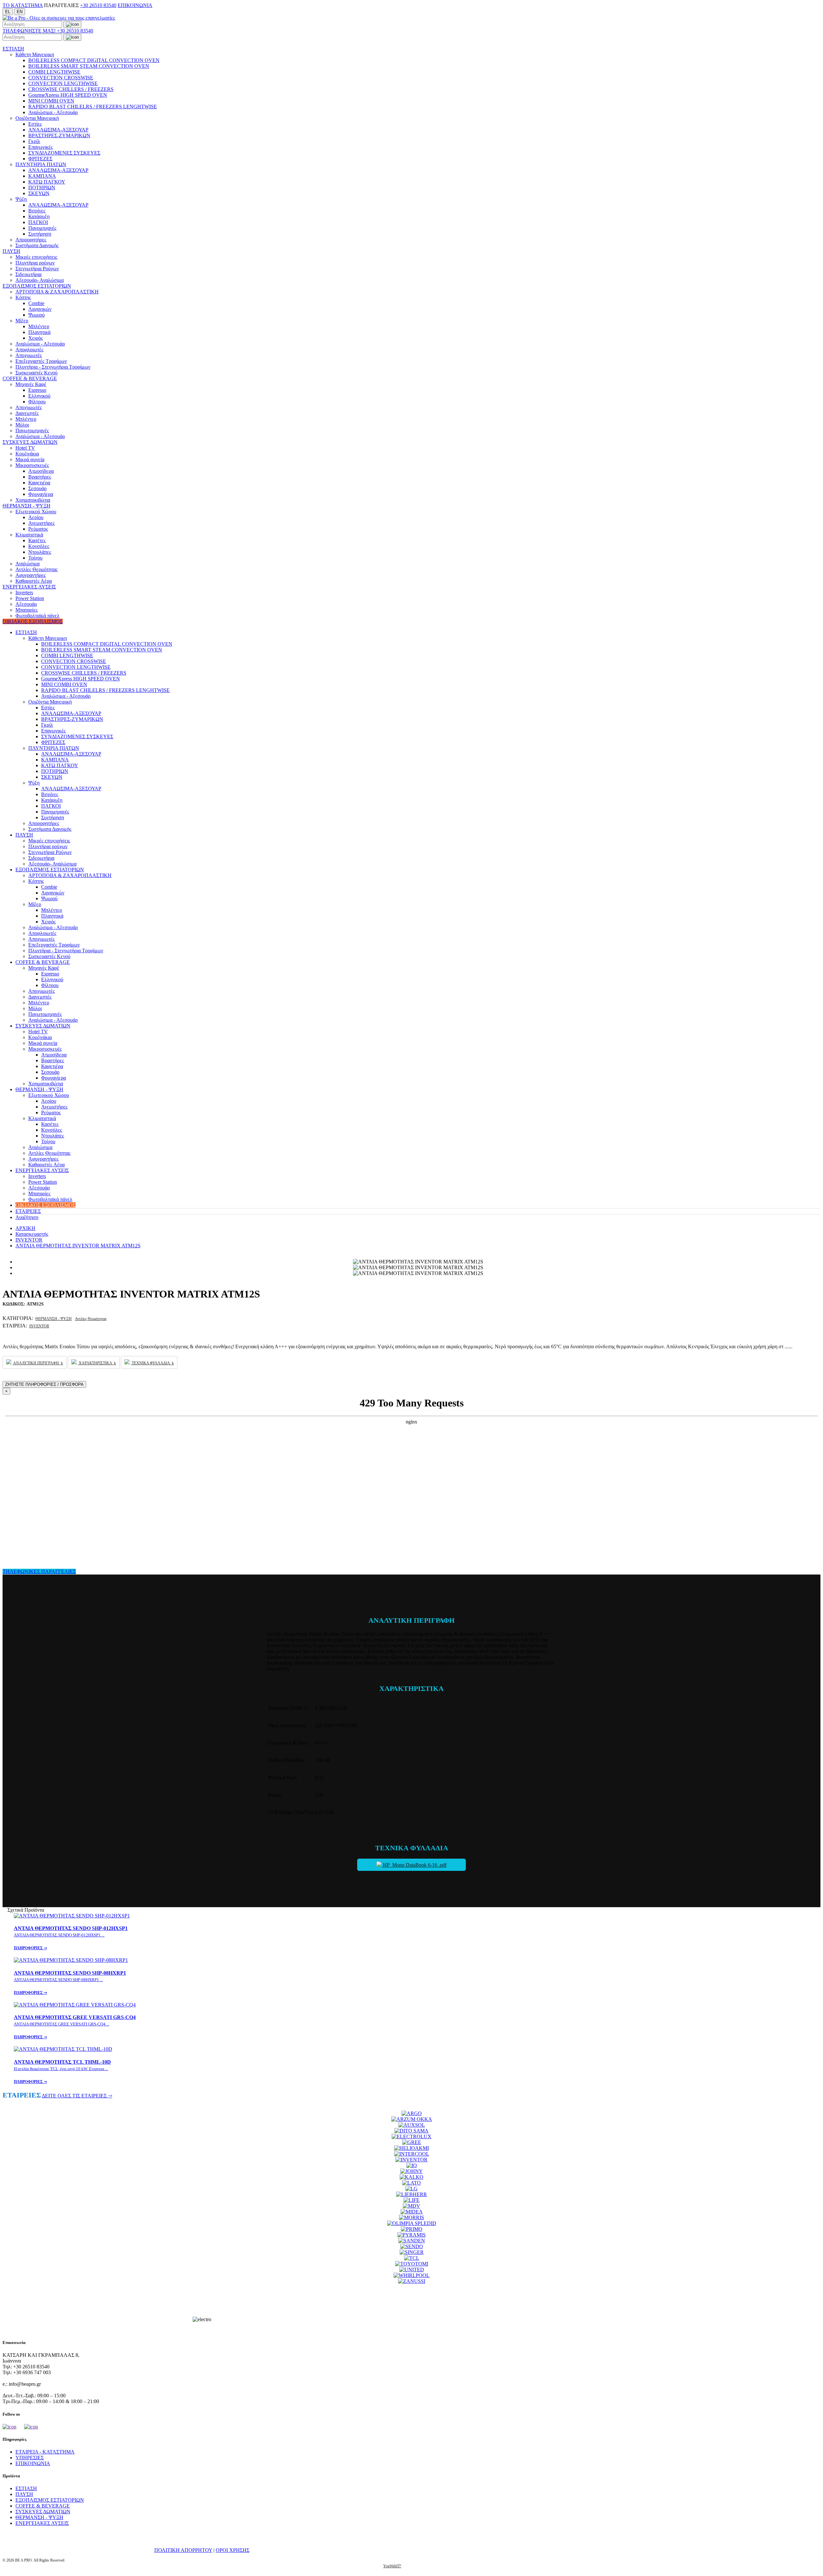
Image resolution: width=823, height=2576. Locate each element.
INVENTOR (29, 1240)
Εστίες (35, 124)
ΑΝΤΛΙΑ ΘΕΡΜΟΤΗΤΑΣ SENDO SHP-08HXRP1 (70, 1983)
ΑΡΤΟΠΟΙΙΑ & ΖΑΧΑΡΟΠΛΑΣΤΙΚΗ (57, 292)
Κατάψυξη (39, 216)
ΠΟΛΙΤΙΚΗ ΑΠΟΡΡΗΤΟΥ (183, 2550)
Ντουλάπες (40, 552)
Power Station (30, 598)
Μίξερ (22, 321)
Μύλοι (22, 425)
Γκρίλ (34, 141)
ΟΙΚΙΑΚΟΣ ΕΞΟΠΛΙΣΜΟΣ (33, 621)
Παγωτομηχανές (32, 431)
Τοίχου (35, 558)
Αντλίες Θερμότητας (36, 569)
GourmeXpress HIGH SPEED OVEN (68, 95)
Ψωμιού (36, 315)
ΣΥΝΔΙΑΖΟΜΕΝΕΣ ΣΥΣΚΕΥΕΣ (64, 153)
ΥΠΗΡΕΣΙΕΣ (30, 2458)
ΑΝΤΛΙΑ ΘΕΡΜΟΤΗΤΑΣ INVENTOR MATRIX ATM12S (78, 1246)
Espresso (37, 390)
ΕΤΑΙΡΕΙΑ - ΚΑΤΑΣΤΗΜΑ (45, 2452)
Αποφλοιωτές (29, 350)
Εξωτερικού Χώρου (36, 512)
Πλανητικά (39, 332)
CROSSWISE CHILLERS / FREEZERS (71, 89)
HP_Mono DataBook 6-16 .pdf (414, 1865)
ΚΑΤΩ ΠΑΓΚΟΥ (47, 182)
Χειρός (36, 338)
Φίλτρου (37, 402)
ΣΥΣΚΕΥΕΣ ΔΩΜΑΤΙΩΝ (30, 442)
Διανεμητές (27, 413)
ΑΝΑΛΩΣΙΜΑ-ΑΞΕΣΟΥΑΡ (58, 130)
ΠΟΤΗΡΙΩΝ (42, 188)
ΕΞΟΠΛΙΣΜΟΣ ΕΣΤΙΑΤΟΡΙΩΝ (37, 286)
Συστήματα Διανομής (37, 245)
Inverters (24, 592)
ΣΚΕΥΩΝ (39, 193)
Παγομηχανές (42, 228)
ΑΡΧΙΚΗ (25, 1228)
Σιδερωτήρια (28, 274)
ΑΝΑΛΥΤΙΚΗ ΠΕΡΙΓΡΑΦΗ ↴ (38, 1363)
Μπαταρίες (27, 610)
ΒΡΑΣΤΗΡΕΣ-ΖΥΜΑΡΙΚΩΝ (59, 135)
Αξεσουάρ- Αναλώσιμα (40, 280)
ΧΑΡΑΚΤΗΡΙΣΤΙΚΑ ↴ (97, 1363)
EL (8, 12)
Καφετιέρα (39, 483)
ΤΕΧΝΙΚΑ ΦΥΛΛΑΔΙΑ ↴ (152, 1363)
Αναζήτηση (27, 1217)
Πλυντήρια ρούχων (35, 263)
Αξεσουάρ (26, 604)
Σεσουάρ (37, 488)
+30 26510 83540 (98, 5)
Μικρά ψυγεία (30, 459)
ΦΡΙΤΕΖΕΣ (40, 159)
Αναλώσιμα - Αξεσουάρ (53, 112)
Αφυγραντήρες (31, 575)
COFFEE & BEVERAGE (30, 378)
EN (20, 12)
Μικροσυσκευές (32, 465)
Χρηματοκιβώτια (33, 500)
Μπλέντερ (39, 326)
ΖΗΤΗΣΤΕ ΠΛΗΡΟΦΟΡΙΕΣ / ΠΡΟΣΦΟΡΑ (44, 1384)
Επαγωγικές (41, 147)
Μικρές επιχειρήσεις (36, 257)
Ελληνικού (39, 396)
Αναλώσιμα (27, 564)
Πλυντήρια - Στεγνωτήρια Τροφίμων (53, 367)
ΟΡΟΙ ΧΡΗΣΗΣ (233, 2550)
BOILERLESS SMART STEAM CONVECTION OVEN (89, 66)
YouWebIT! (392, 2566)
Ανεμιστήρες (41, 523)
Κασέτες (37, 540)
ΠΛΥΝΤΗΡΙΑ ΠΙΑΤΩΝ (41, 164)
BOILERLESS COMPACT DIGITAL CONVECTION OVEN (94, 60)
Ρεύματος (38, 529)
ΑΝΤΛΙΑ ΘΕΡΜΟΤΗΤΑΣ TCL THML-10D (62, 2072)
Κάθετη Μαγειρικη (35, 54)
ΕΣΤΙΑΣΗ (13, 49)
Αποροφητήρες (31, 240)
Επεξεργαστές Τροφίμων (41, 361)
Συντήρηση (40, 234)
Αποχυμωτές (29, 355)
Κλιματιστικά (29, 535)
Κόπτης (23, 297)
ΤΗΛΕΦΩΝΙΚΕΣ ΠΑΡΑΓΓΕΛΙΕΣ (39, 1571)
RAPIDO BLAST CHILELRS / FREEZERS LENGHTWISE (93, 107)
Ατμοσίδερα (41, 471)
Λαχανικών (40, 309)
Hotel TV (25, 448)
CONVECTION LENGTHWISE (63, 83)
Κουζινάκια (27, 454)
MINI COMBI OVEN (51, 101)
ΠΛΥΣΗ (11, 251)
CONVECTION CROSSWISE (61, 78)
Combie (36, 303)
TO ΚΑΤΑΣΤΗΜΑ (23, 5)
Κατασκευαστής (32, 1234)
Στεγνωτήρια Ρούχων (37, 269)
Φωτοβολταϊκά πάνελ (37, 616)
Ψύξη (21, 199)
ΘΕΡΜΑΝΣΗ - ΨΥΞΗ (27, 506)
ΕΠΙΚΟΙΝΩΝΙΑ (135, 5)
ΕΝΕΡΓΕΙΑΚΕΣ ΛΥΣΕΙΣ (29, 587)
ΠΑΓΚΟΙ (38, 222)
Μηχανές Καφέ (31, 384)
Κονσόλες (39, 546)
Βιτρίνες (37, 211)
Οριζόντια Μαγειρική (37, 118)
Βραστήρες (40, 477)
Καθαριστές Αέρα (34, 581)
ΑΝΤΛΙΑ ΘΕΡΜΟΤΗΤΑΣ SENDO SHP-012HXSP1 (71, 1938)
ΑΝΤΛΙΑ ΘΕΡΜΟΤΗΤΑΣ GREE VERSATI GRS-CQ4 (75, 2027)
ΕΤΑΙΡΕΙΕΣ (28, 1211)
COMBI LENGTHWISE (54, 72)
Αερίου (36, 517)
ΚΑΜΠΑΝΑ (42, 176)
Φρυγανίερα (41, 494)
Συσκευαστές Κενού (36, 373)
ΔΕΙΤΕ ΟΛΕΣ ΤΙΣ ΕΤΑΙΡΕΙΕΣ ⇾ (77, 2096)
